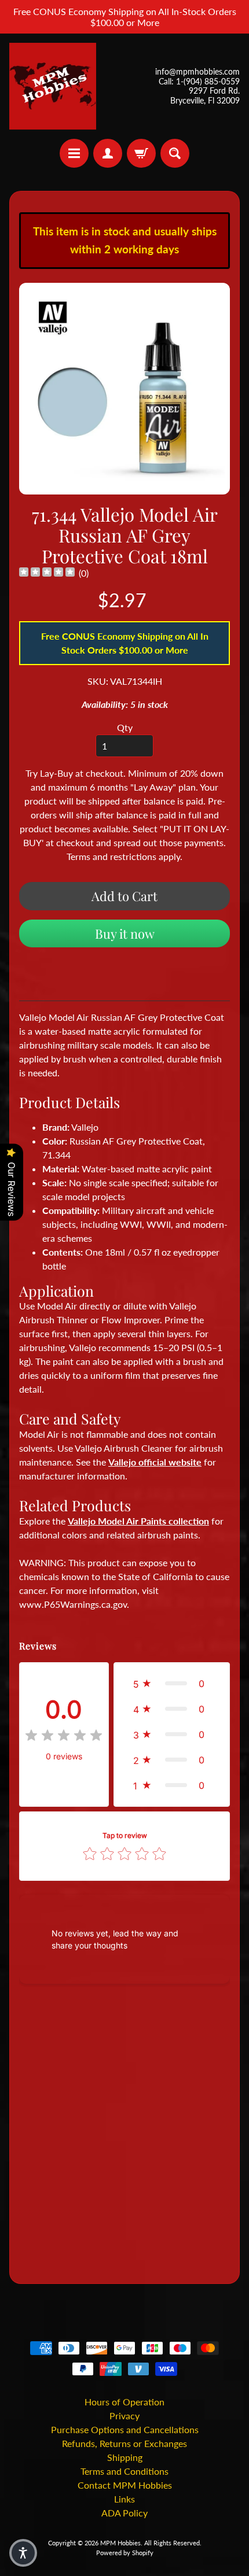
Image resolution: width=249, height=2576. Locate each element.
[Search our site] (175, 153)
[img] (47, 573)
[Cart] (141, 153)
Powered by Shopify (125, 2553)
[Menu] (74, 153)
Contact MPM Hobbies (125, 2485)
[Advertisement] (124, 2136)
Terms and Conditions (124, 2471)
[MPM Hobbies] (53, 86)
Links (124, 2499)
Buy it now (125, 933)
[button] (172, 1684)
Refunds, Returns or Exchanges (124, 2443)
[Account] (108, 153)
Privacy (124, 2416)
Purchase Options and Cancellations (125, 2429)
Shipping (125, 2457)
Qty (125, 727)
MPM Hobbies (120, 2543)
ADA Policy (124, 2513)
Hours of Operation (124, 2402)
